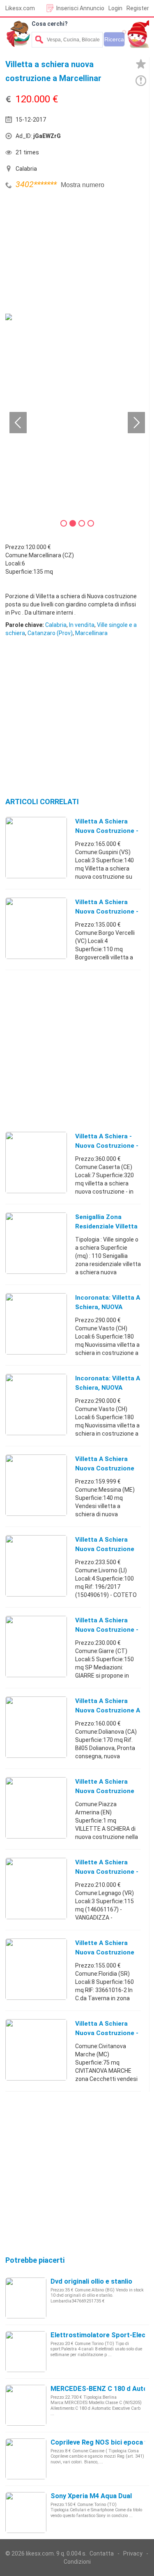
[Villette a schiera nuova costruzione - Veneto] (36, 1888)
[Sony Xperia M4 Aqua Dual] (26, 2512)
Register (138, 8)
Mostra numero (83, 185)
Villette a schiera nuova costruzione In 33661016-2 (105, 1952)
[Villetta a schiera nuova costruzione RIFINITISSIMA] (36, 1485)
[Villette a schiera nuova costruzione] (36, 1807)
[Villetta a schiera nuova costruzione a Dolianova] (36, 1727)
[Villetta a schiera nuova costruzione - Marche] (36, 2049)
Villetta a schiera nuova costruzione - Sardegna (107, 831)
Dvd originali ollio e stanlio (91, 2281)
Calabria (56, 625)
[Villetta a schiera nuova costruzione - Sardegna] (36, 847)
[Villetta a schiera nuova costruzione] (36, 1565)
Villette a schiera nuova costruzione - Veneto (107, 1872)
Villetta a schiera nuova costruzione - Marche (107, 2033)
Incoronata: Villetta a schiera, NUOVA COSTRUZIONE (108, 1307)
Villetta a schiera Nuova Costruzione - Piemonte (107, 911)
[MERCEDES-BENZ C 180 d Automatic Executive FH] (26, 2405)
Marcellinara (91, 633)
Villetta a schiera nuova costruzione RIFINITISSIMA (105, 1468)
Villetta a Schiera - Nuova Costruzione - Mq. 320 (107, 1146)
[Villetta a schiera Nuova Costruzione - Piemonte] (36, 928)
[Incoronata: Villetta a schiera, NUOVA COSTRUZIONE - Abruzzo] (36, 1404)
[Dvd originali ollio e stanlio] (26, 2298)
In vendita (82, 625)
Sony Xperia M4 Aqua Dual (91, 2496)
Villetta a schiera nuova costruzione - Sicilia (107, 1630)
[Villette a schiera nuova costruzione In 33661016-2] (36, 1969)
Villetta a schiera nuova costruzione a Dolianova (108, 1710)
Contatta (102, 2553)
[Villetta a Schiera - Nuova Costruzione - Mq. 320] (36, 1162)
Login (115, 8)
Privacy (133, 2553)
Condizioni (77, 2562)
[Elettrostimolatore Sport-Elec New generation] (26, 2351)
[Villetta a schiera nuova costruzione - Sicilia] (36, 1646)
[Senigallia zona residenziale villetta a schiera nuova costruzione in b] (36, 1243)
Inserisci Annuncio (80, 8)
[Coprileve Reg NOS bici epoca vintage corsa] (26, 2458)
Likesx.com (20, 8)
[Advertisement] (67, 253)
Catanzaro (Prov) (50, 633)
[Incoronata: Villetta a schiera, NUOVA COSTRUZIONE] (36, 1323)
